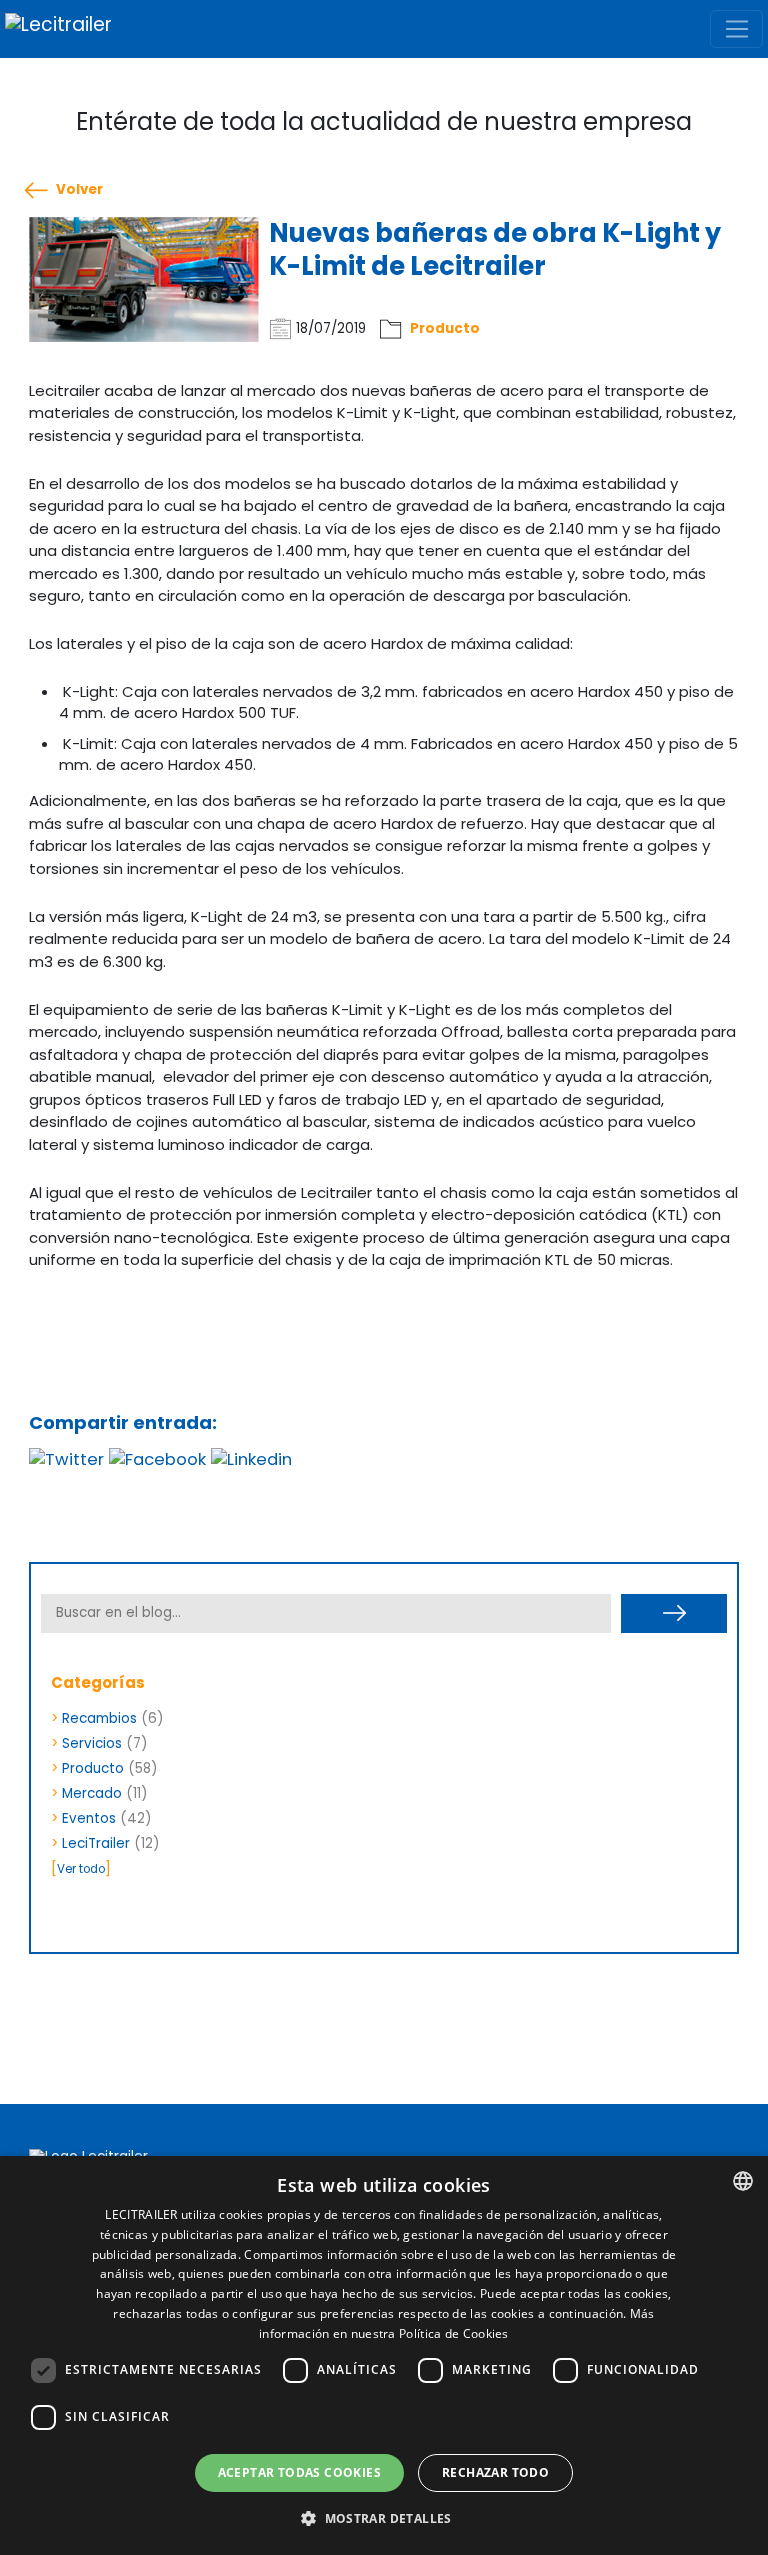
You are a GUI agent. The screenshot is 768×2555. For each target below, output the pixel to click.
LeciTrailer (96, 1843)
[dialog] (384, 2355)
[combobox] (743, 2181)
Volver (79, 190)
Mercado (92, 1793)
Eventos (89, 1818)
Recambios (99, 1718)
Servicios (92, 1743)
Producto (445, 328)
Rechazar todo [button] (495, 2472)
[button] (384, 2519)
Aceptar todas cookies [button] (299, 2472)
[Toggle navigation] (736, 29)
